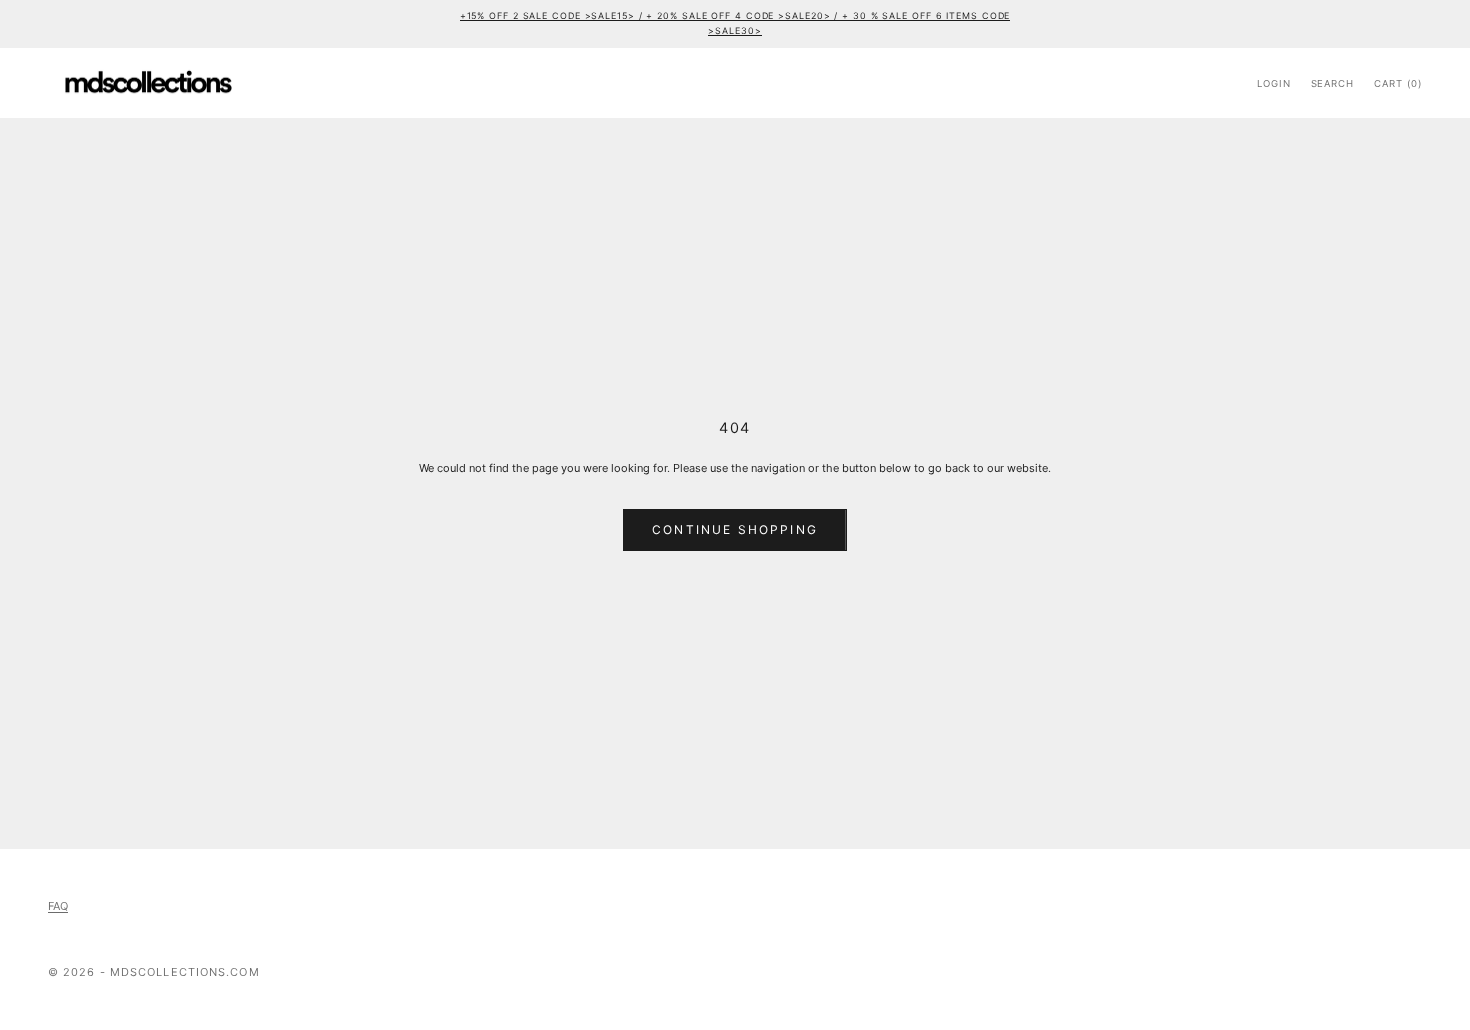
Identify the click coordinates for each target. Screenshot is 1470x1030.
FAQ (58, 906)
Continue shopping (735, 529)
